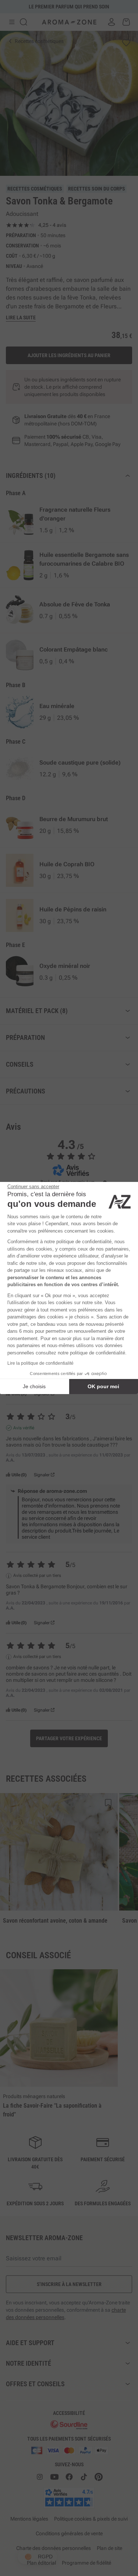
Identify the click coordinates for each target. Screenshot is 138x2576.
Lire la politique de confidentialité (40, 1363)
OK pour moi (103, 1386)
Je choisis (34, 1386)
